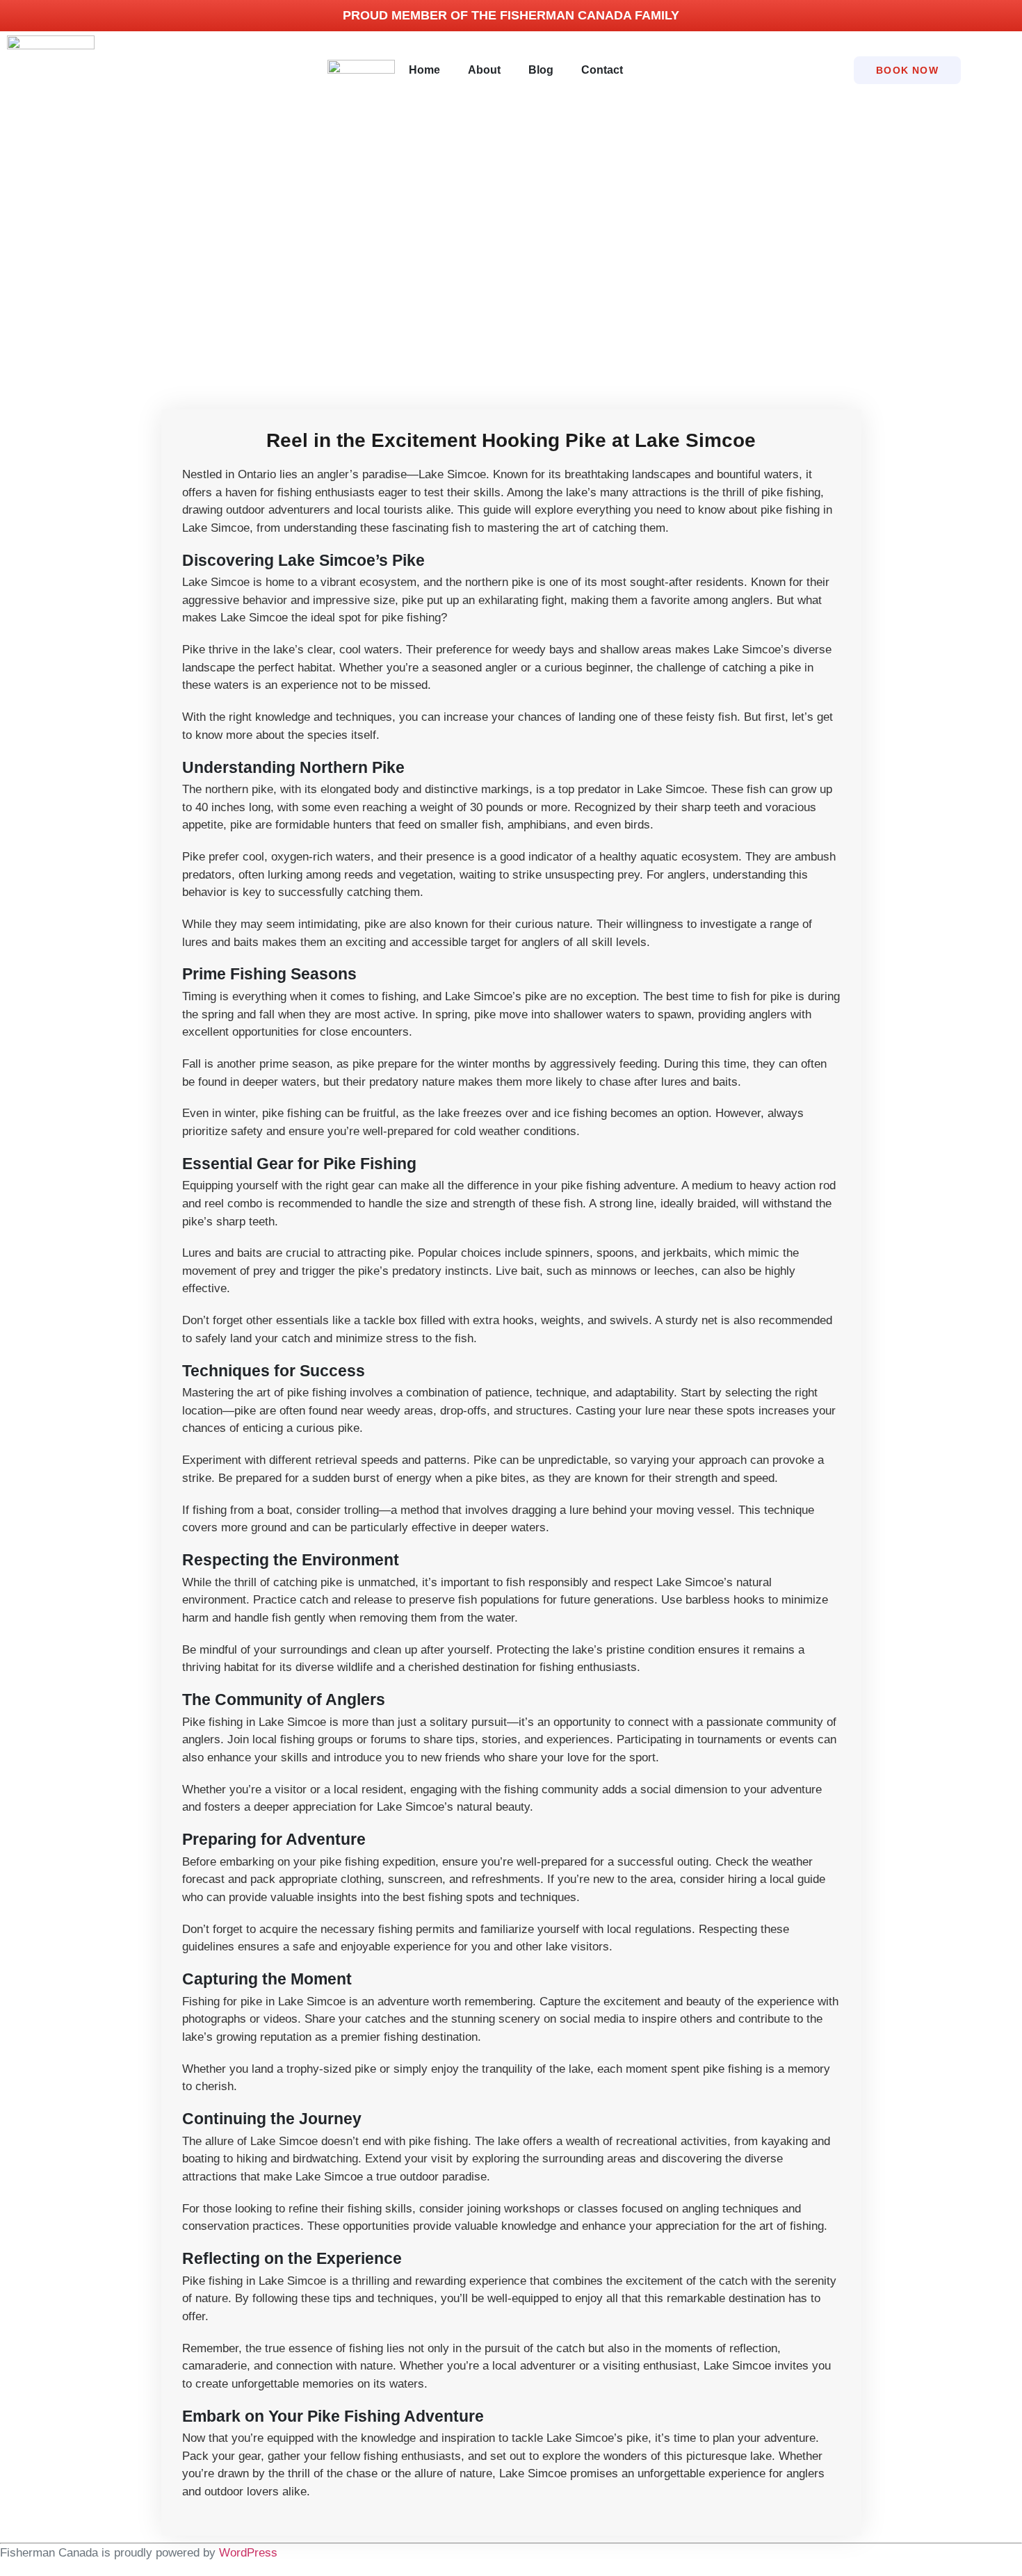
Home (424, 70)
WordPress (248, 2553)
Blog (541, 70)
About (484, 70)
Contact (602, 70)
